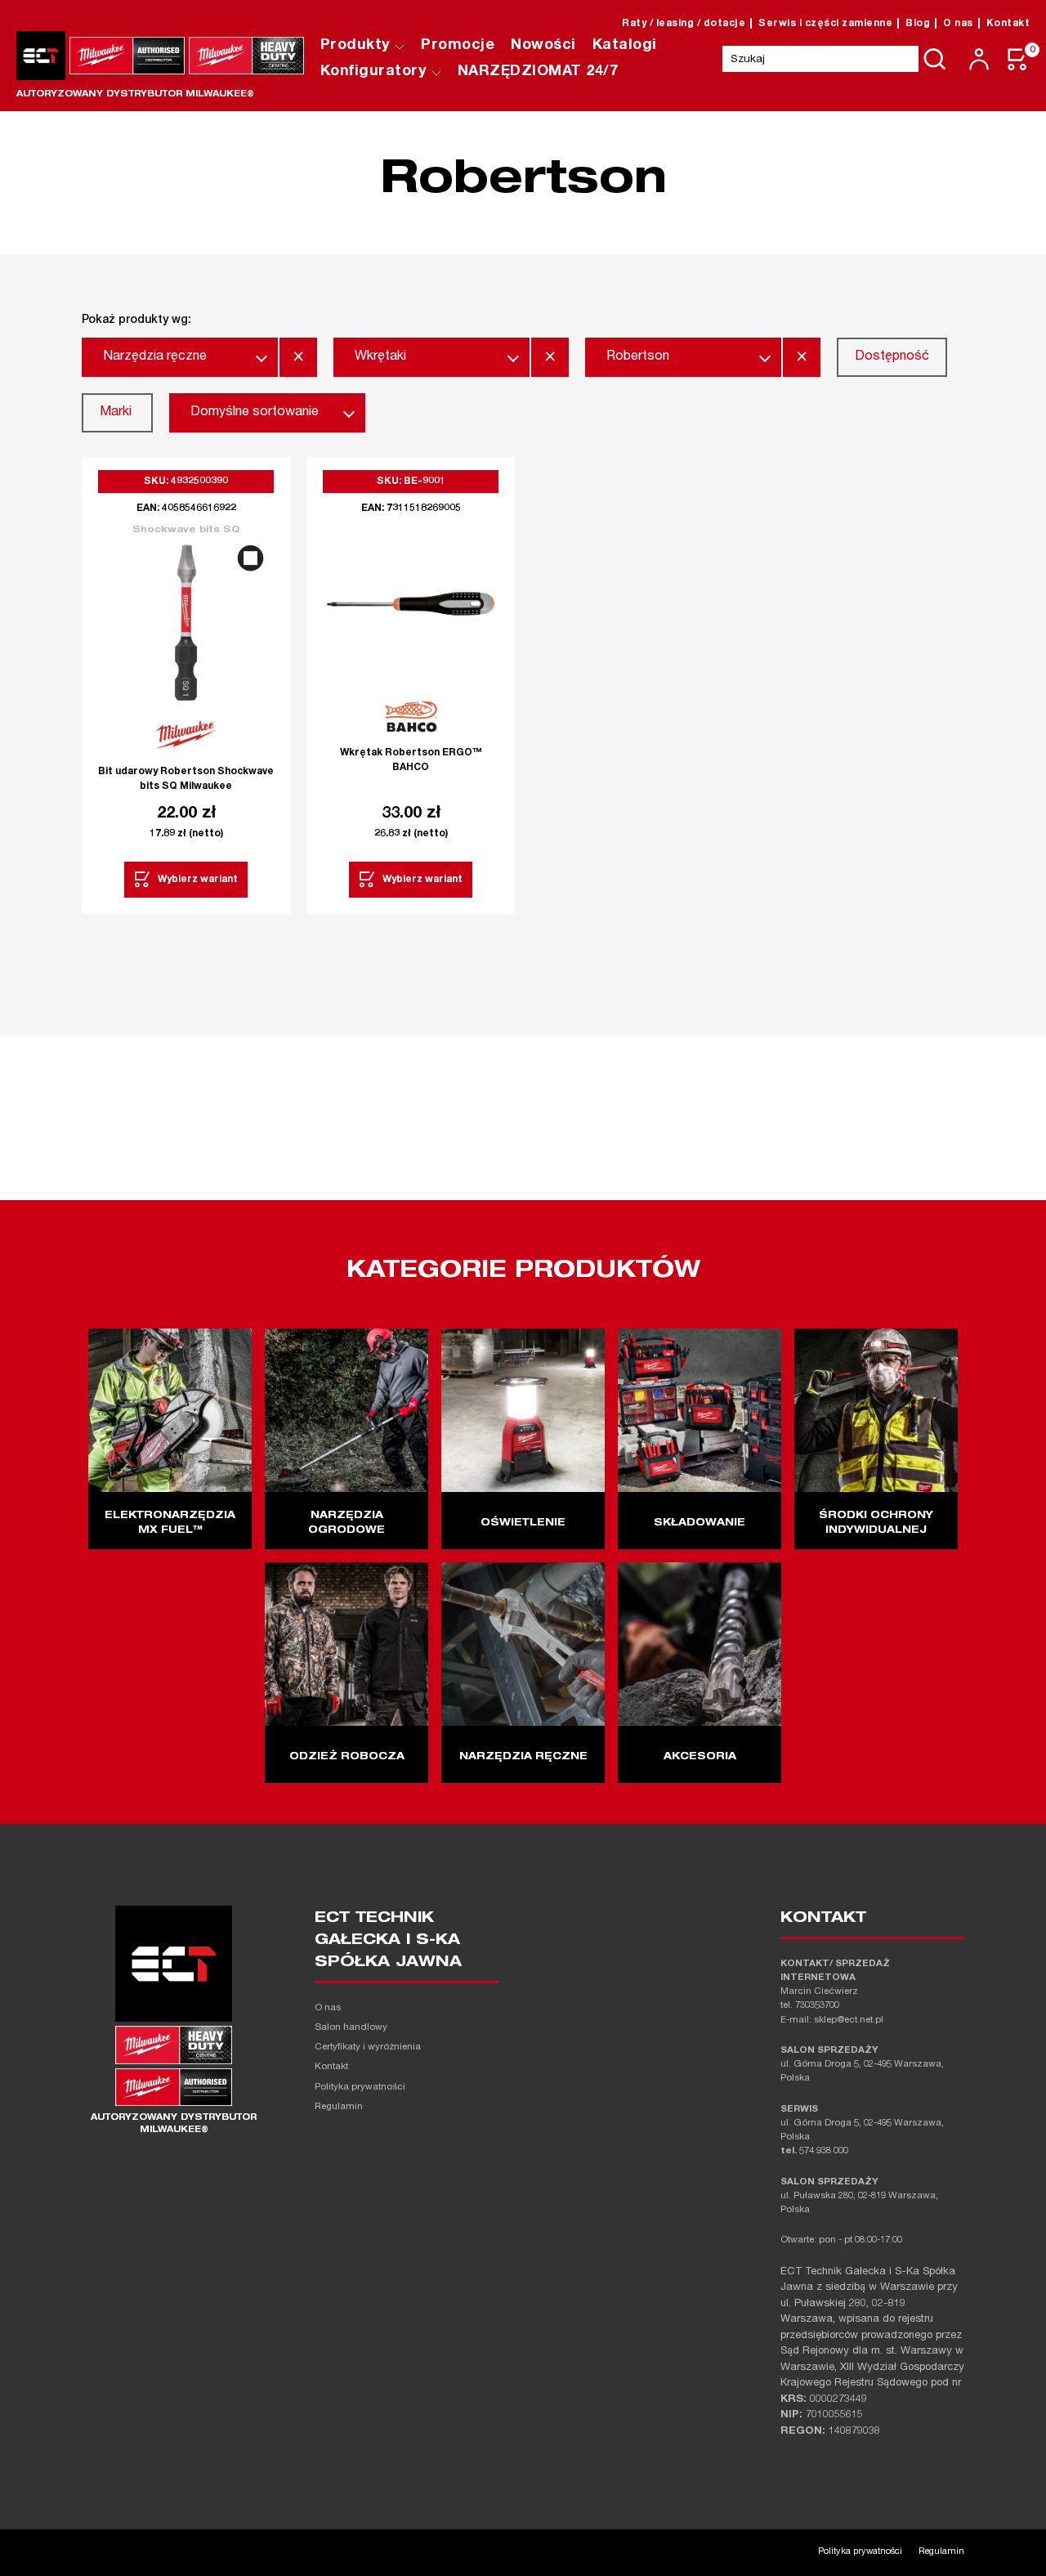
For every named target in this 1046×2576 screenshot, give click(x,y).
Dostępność (892, 357)
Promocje (458, 46)
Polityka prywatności (360, 2088)
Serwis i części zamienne (825, 24)
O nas (958, 24)
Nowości (543, 46)
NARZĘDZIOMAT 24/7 (538, 72)
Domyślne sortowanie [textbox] (255, 413)
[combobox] (180, 357)
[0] (1018, 59)
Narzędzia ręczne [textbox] (155, 357)
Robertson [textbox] (638, 357)
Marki (116, 413)
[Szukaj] (935, 59)
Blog (918, 24)
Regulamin (339, 2107)
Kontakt (1008, 24)
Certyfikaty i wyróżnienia (368, 2047)
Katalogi (625, 46)
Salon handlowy (351, 2028)
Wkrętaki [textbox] (380, 357)
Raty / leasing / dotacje (684, 24)
